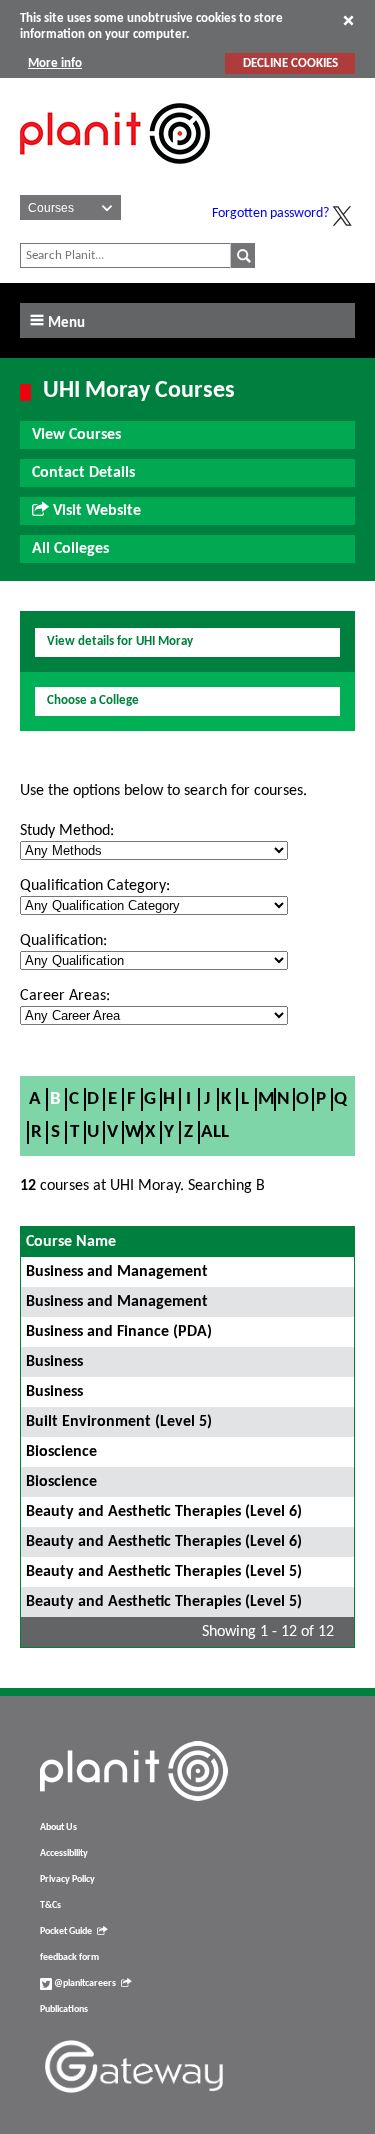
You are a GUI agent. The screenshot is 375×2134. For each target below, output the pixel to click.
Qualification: (63, 941)
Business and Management (117, 1272)
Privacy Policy (67, 1879)
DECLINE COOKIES (290, 63)
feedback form (69, 1957)
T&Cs (50, 1905)
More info (55, 63)
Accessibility (64, 1853)
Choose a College (93, 700)
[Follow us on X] (342, 216)
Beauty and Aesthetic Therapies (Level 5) (164, 1572)
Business (54, 1362)
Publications (64, 2009)
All (215, 1132)
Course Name (71, 1242)
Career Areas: (65, 996)
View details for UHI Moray (120, 641)
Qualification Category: (95, 886)
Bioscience (61, 1452)
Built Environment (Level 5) (119, 1422)
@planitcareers (84, 1983)
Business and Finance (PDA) (119, 1332)
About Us (58, 1827)
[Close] (348, 20)
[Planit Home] (115, 175)
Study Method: (67, 831)
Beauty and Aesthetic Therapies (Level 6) (164, 1512)
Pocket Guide (66, 1931)
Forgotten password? (270, 213)
